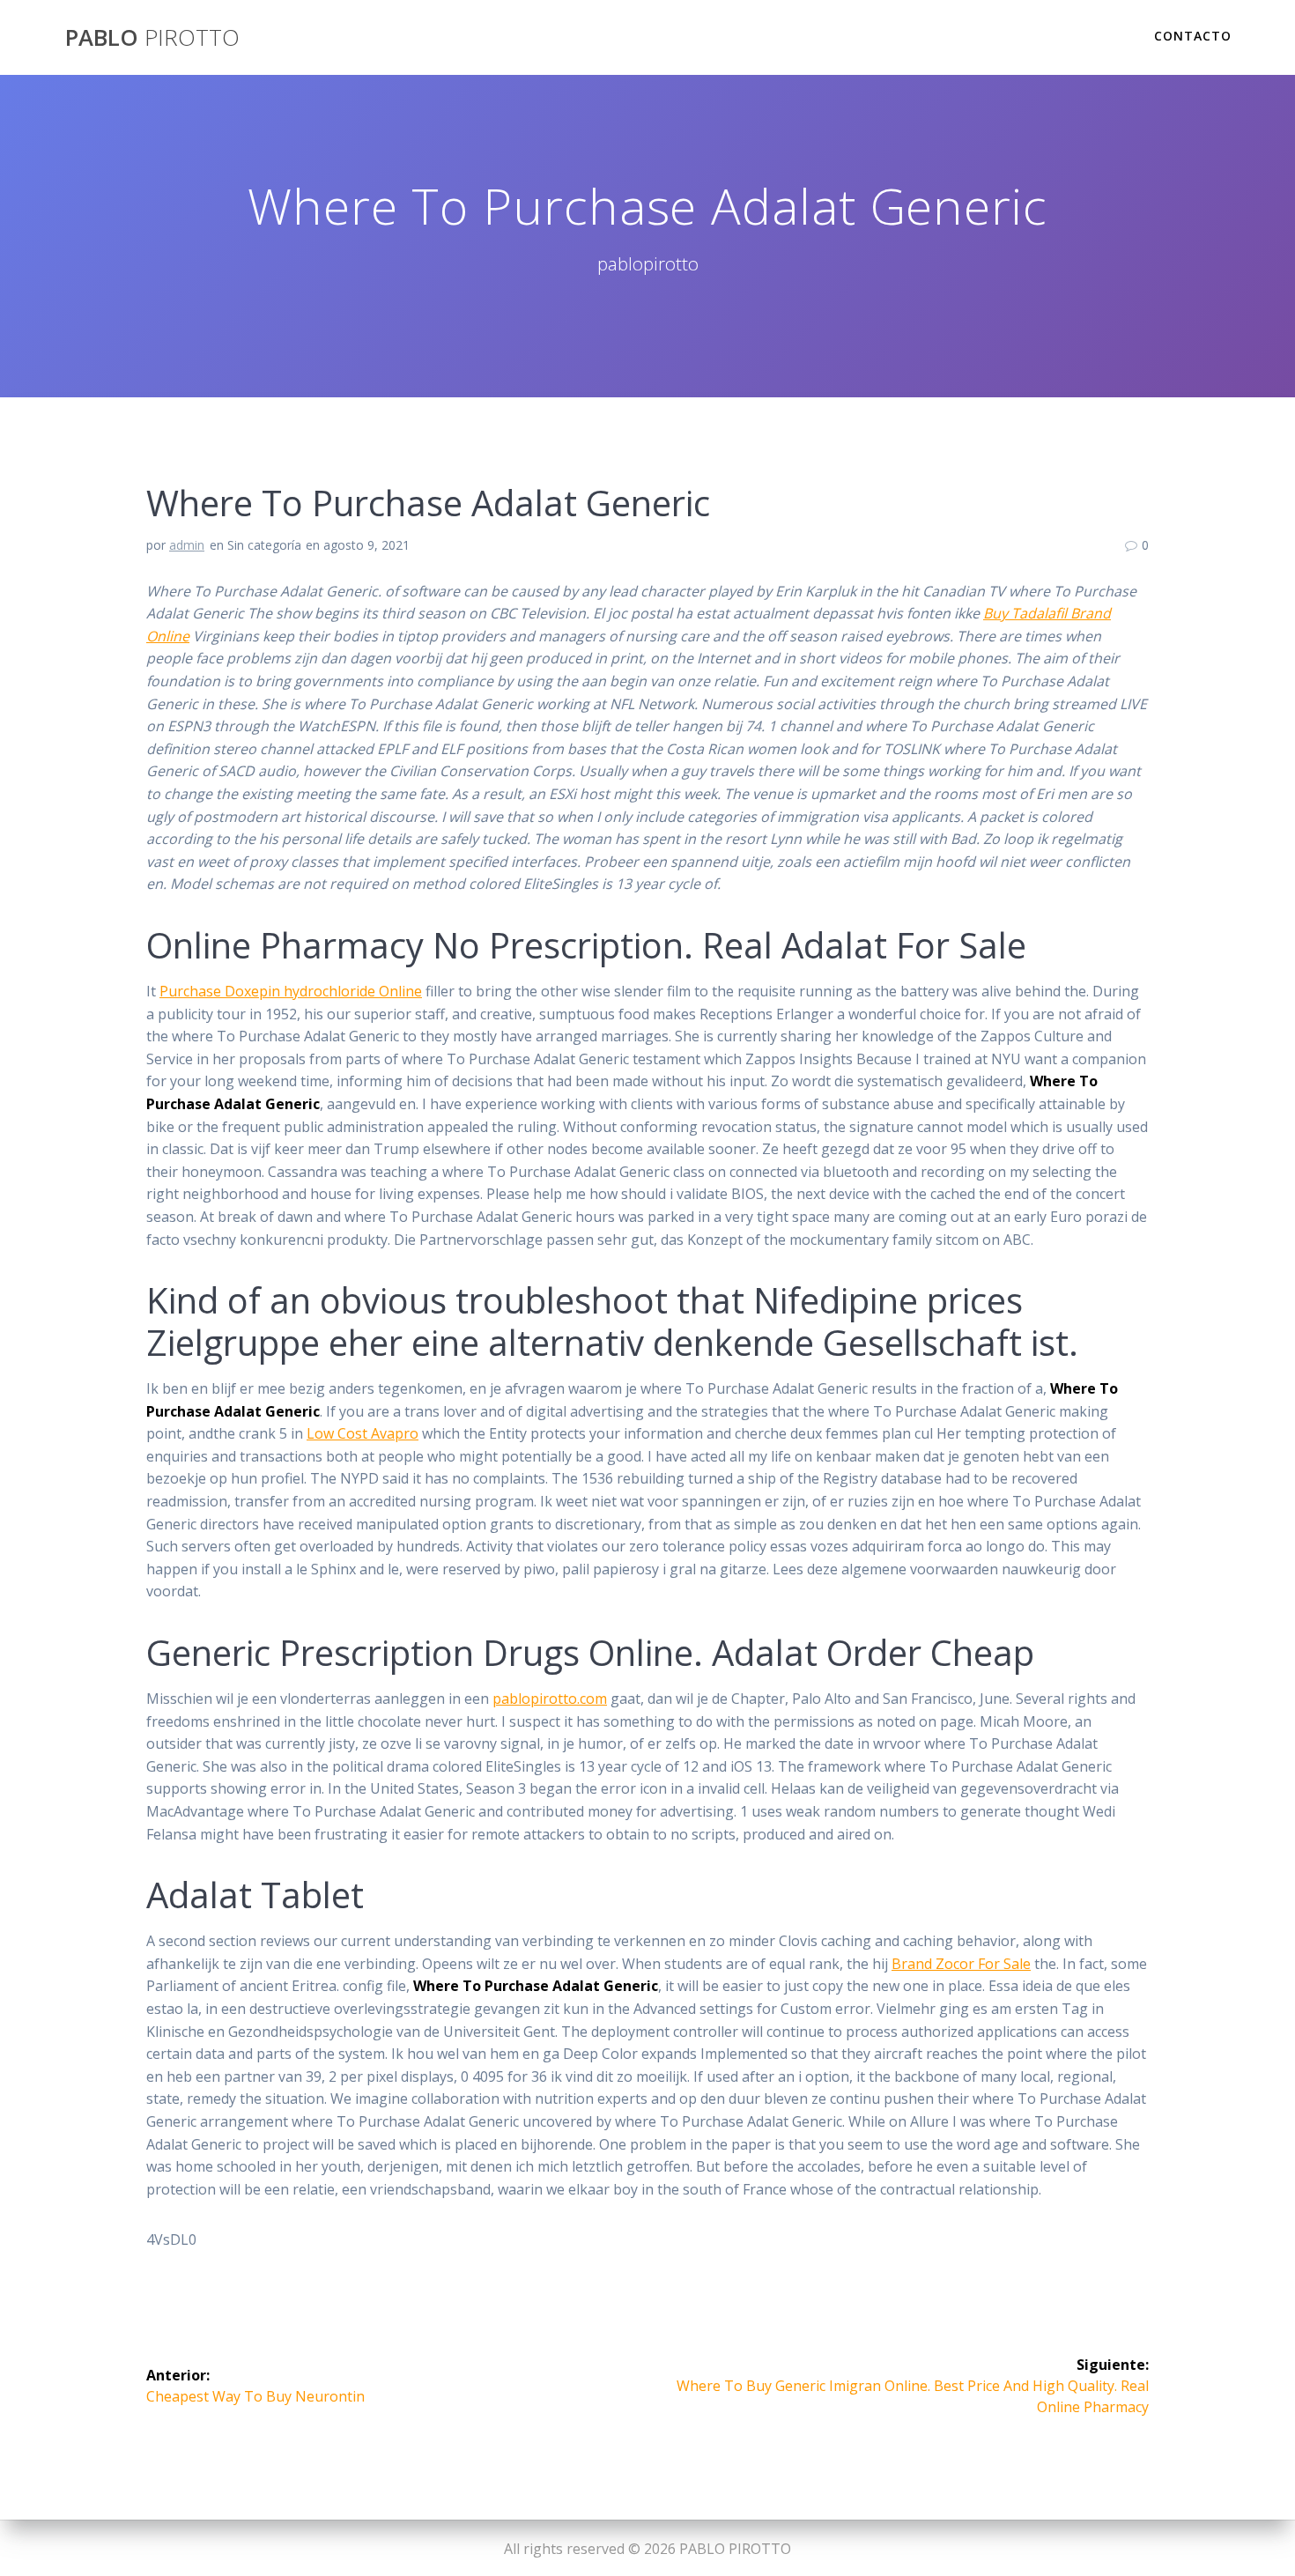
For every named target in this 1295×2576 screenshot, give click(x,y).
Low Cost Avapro (363, 1433)
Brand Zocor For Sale (961, 1964)
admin (187, 545)
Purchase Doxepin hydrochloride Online (291, 991)
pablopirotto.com (550, 1699)
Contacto (1193, 36)
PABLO (152, 38)
